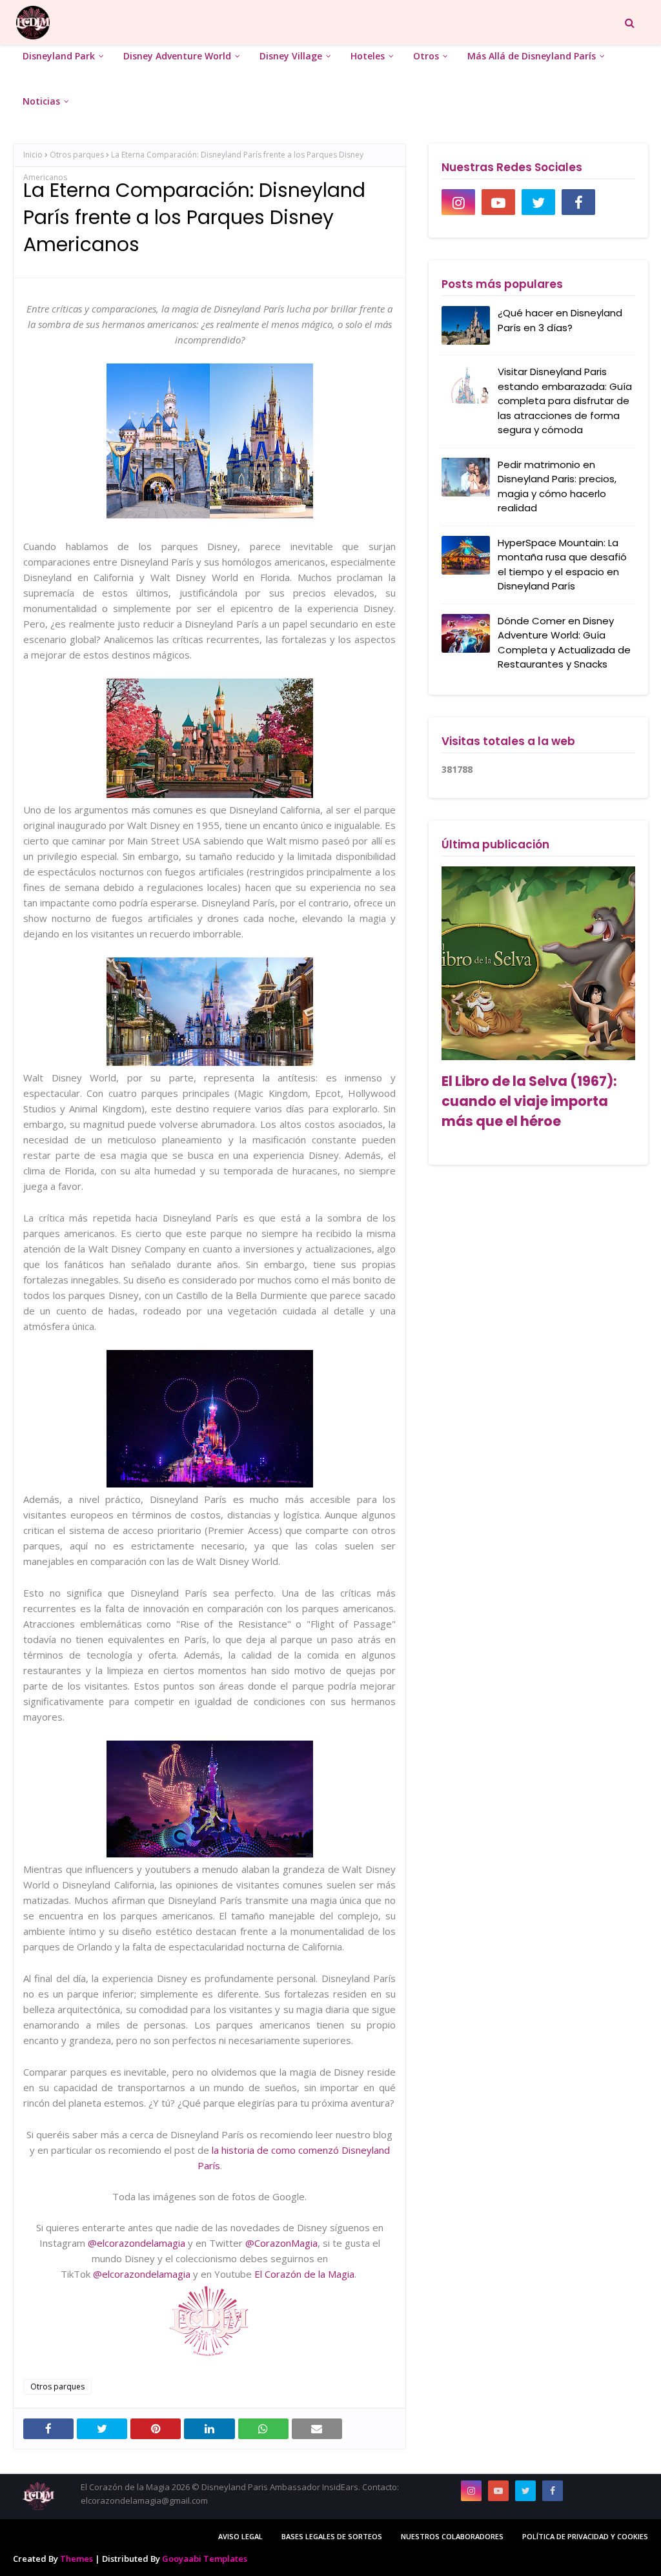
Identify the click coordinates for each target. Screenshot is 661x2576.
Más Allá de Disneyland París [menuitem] (532, 56)
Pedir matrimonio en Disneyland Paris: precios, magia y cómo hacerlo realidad (557, 486)
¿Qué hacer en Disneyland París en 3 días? (560, 320)
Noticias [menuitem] (41, 101)
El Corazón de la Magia (304, 2274)
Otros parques (77, 155)
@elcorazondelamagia (137, 2243)
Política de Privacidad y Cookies (585, 2536)
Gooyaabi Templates (205, 2559)
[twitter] (538, 202)
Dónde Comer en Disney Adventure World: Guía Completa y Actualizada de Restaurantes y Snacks (564, 643)
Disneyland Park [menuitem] (59, 56)
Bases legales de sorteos (332, 2536)
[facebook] (578, 202)
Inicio (33, 155)
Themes (76, 2559)
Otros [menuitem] (426, 56)
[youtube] (498, 202)
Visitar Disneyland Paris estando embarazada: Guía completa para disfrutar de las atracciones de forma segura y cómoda (565, 401)
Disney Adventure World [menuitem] (177, 56)
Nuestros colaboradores (452, 2536)
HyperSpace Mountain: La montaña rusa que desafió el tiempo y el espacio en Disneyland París (562, 565)
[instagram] (458, 202)
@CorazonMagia (281, 2243)
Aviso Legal (240, 2536)
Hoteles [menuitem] (368, 56)
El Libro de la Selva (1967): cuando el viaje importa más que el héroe (529, 1101)
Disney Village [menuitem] (291, 56)
